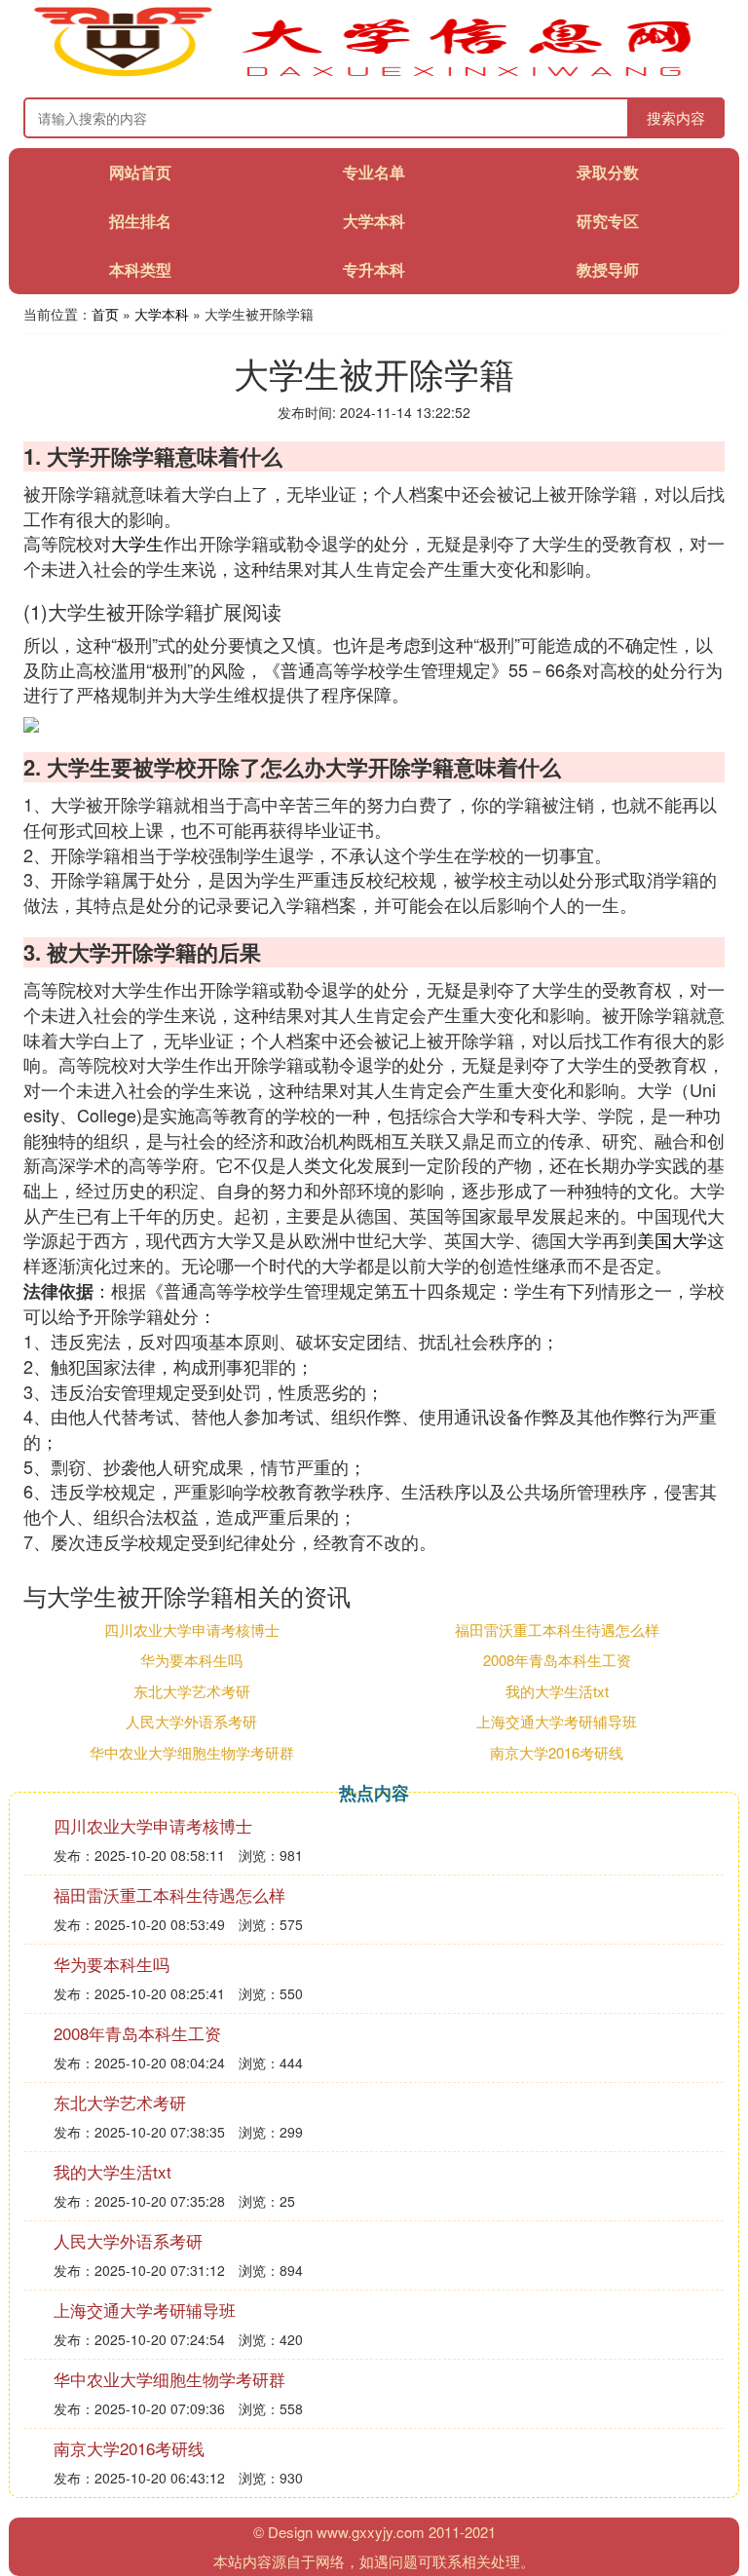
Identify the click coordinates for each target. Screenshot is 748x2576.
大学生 (137, 543)
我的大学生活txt (557, 1691)
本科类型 (140, 269)
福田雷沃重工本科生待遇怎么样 (557, 1629)
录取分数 (608, 172)
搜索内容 (676, 117)
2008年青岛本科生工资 (557, 1660)
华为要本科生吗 (191, 1660)
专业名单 (374, 172)
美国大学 (672, 1239)
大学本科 (374, 221)
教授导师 (608, 269)
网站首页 (140, 172)
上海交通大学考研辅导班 (557, 1721)
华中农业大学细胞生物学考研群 (192, 1752)
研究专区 (608, 221)
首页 (105, 314)
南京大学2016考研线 (557, 1752)
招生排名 (140, 221)
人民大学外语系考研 (191, 1721)
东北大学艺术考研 (192, 1691)
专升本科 (374, 269)
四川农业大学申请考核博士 (192, 1629)
